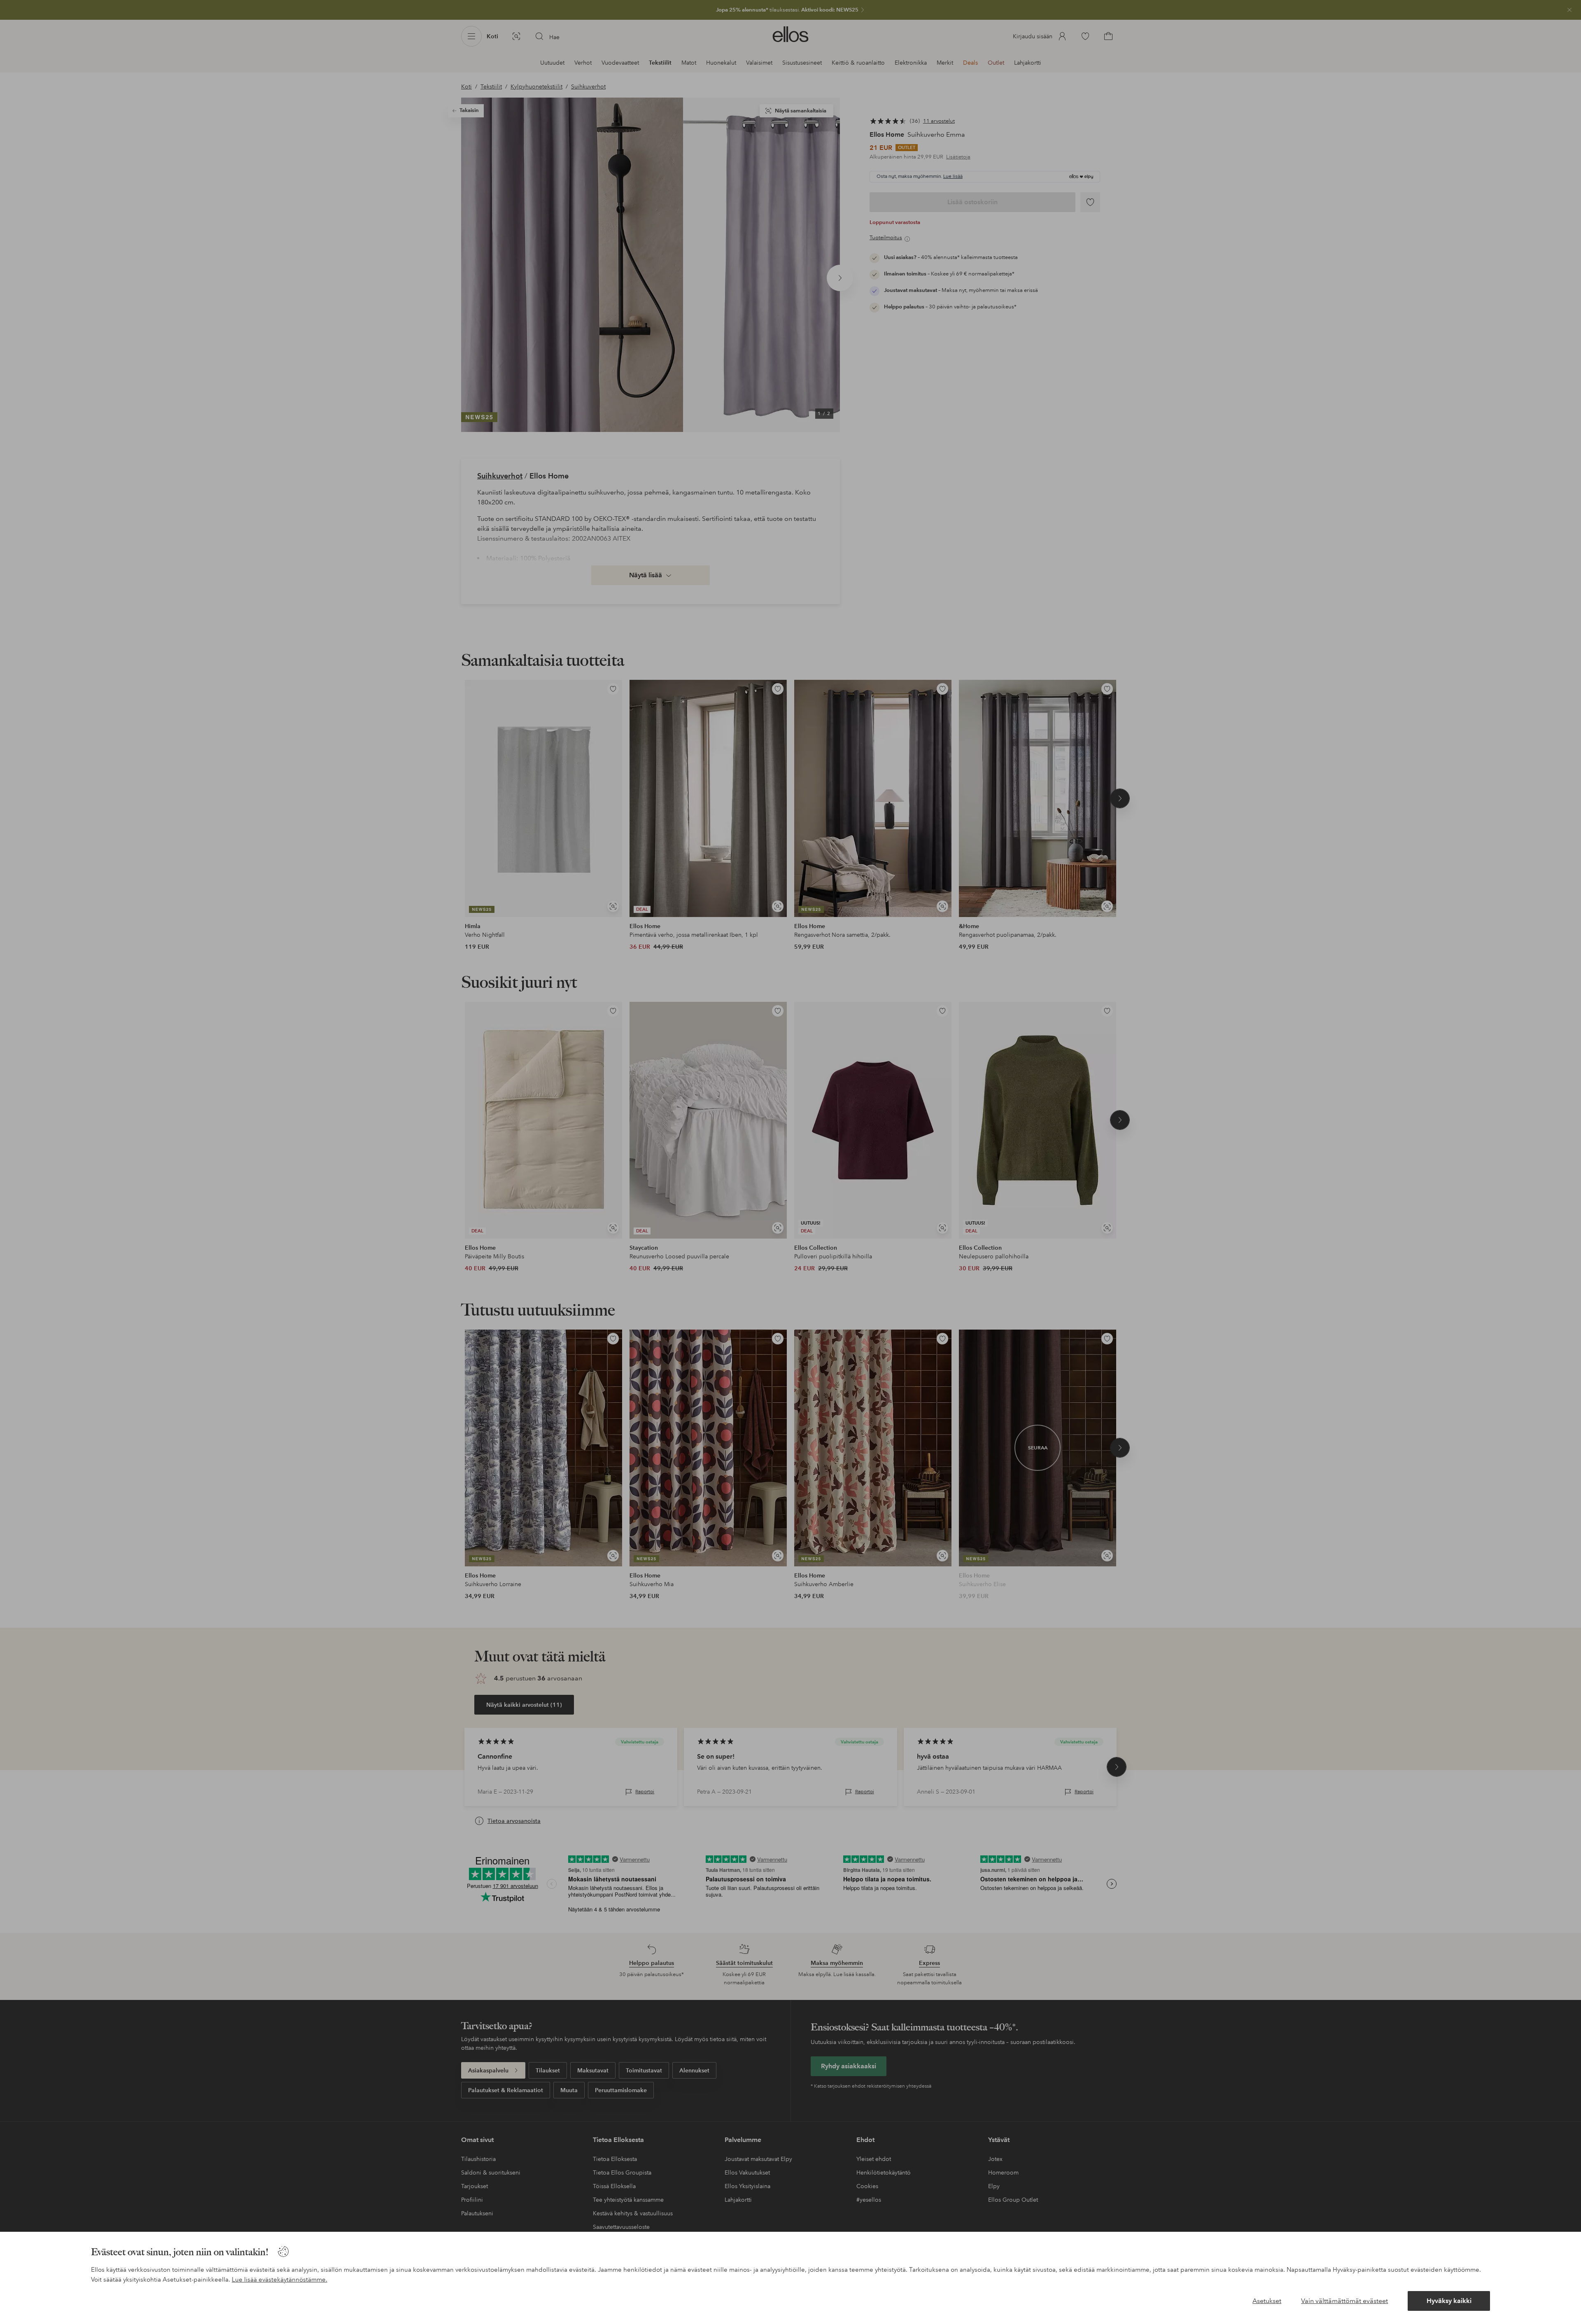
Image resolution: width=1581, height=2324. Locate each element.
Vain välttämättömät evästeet (1344, 2301)
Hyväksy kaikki (1449, 2301)
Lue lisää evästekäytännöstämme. (280, 2280)
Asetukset (1267, 2301)
